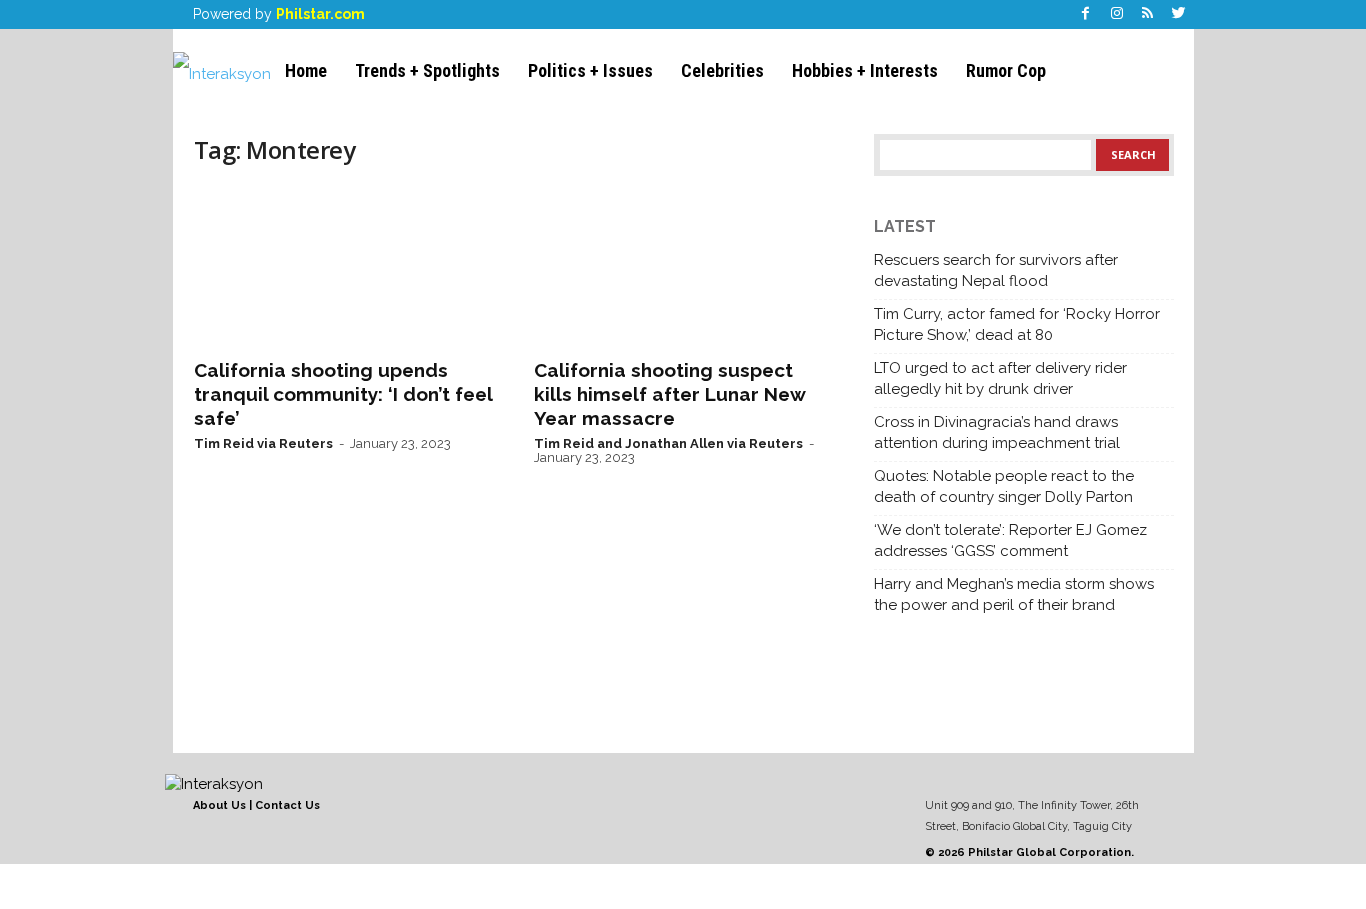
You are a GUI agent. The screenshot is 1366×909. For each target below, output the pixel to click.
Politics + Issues (590, 70)
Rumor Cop (1006, 70)
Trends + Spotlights (427, 70)
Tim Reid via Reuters (263, 443)
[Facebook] (1086, 14)
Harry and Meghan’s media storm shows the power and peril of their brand (1014, 594)
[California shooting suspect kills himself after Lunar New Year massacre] (684, 266)
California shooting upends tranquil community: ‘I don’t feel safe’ (343, 394)
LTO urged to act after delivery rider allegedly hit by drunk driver (1000, 378)
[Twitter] (1179, 14)
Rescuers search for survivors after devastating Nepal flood (996, 270)
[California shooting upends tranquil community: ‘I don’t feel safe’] (344, 266)
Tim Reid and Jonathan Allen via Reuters (668, 443)
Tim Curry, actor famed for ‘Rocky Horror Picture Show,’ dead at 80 (1017, 324)
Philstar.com (320, 14)
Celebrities (722, 70)
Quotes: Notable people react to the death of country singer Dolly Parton (1004, 486)
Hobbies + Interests (865, 70)
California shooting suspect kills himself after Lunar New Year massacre (669, 394)
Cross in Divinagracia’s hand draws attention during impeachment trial (997, 432)
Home (306, 70)
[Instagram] (1117, 14)
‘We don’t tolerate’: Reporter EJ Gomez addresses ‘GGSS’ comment (1010, 540)
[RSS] (1148, 14)
